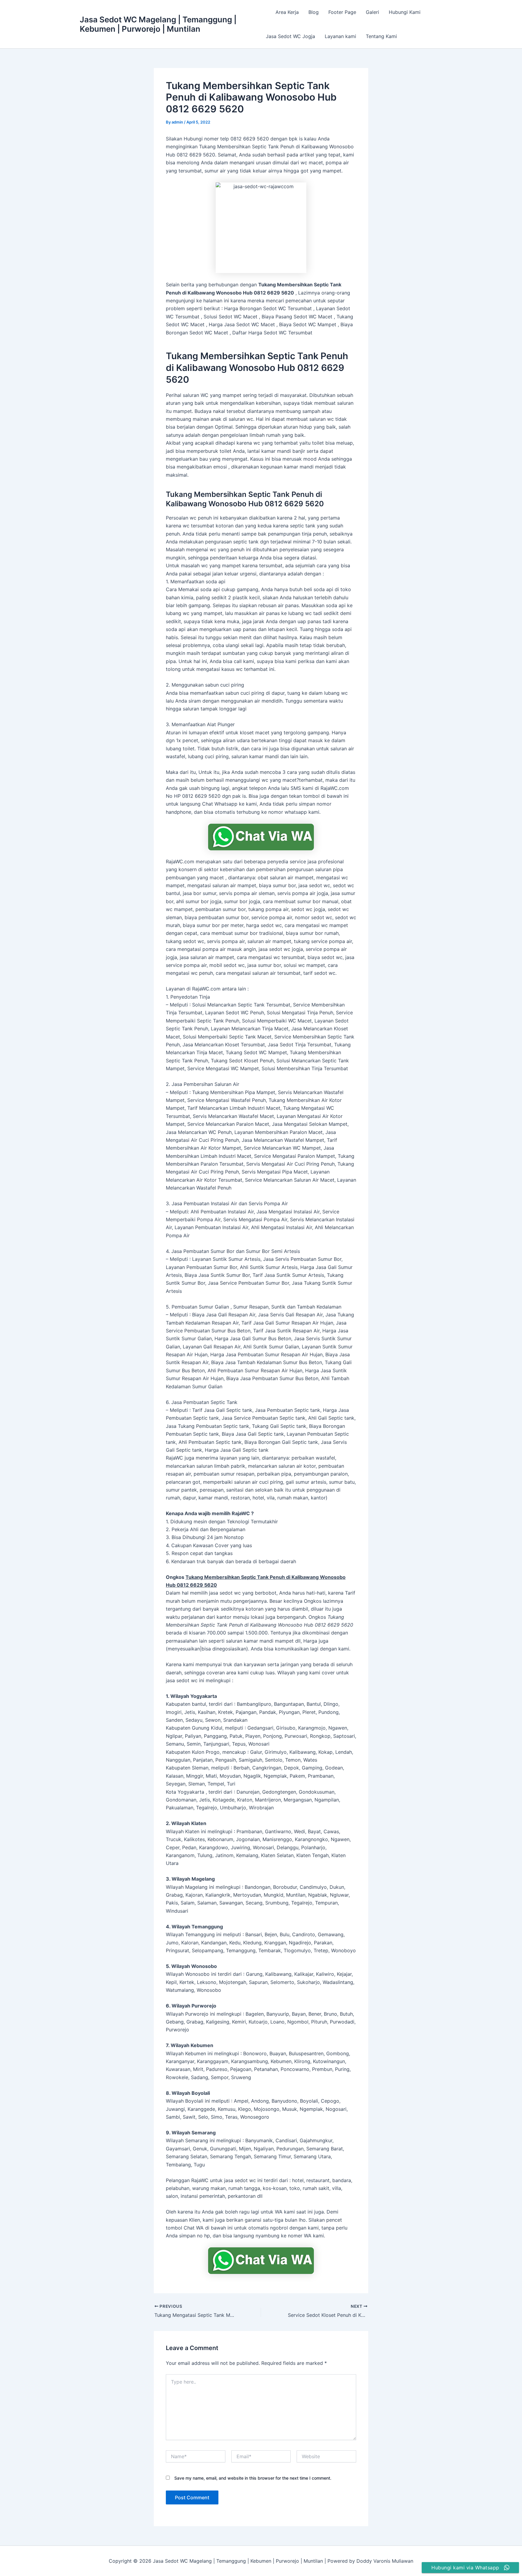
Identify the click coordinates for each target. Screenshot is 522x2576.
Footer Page (342, 12)
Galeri (372, 12)
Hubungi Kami (405, 12)
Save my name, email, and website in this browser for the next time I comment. (253, 2478)
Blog (314, 12)
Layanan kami (340, 36)
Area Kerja (287, 12)
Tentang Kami (381, 36)
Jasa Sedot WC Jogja (290, 36)
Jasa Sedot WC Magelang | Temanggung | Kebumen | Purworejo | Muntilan (158, 24)
